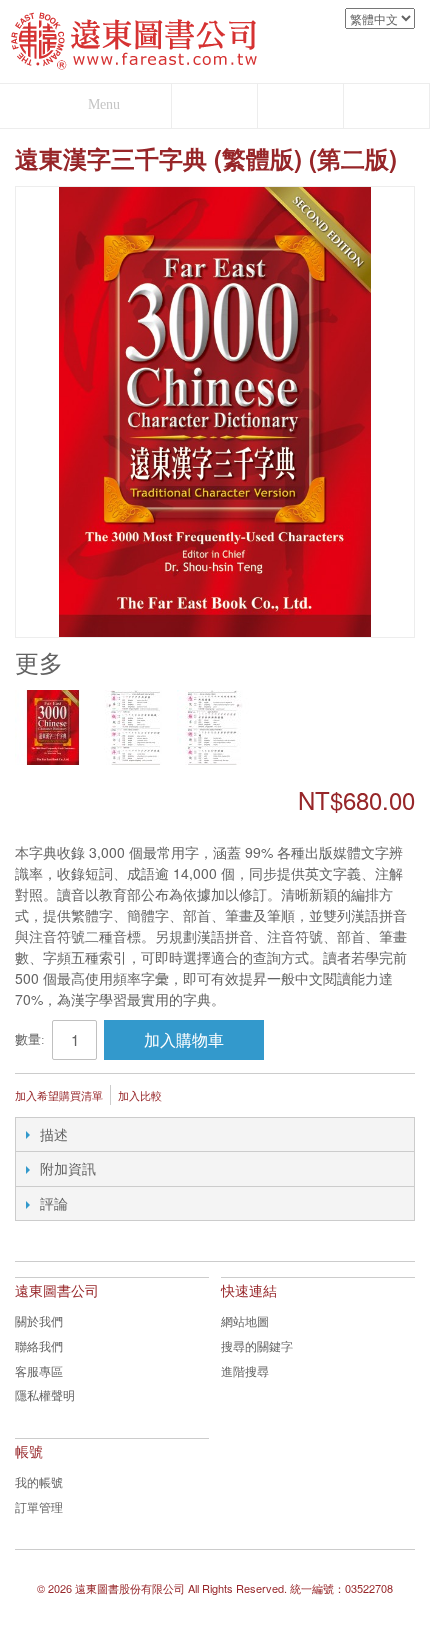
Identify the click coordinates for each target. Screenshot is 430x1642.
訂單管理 (39, 1506)
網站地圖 (245, 1320)
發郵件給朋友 (204, 1097)
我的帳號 (39, 1481)
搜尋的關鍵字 (257, 1345)
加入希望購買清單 (59, 1095)
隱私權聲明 (45, 1394)
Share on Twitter (284, 1097)
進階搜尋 (245, 1370)
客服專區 (39, 1370)
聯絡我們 (39, 1345)
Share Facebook (244, 1097)
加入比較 (140, 1095)
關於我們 (39, 1320)
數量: (30, 1039)
